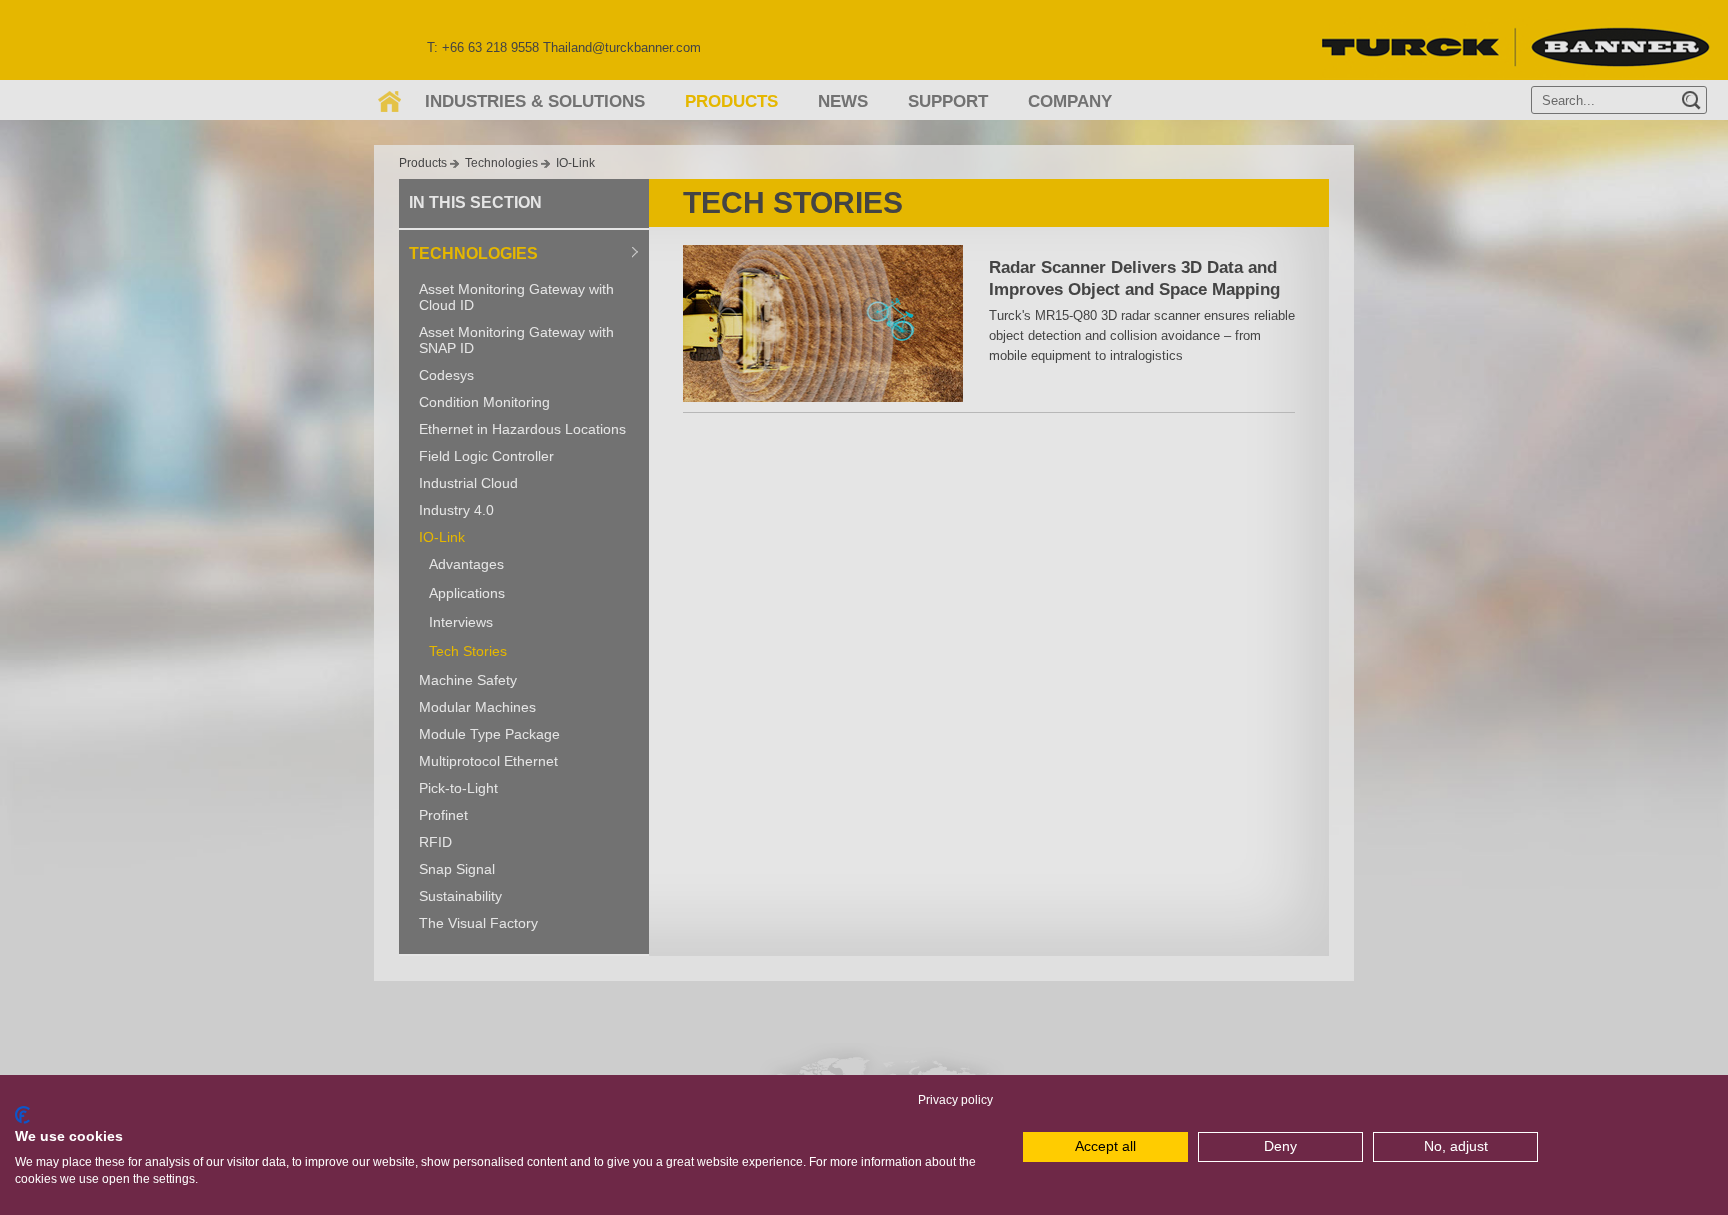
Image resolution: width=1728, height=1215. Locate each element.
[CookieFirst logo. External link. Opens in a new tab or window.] (22, 1115)
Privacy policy (955, 1100)
